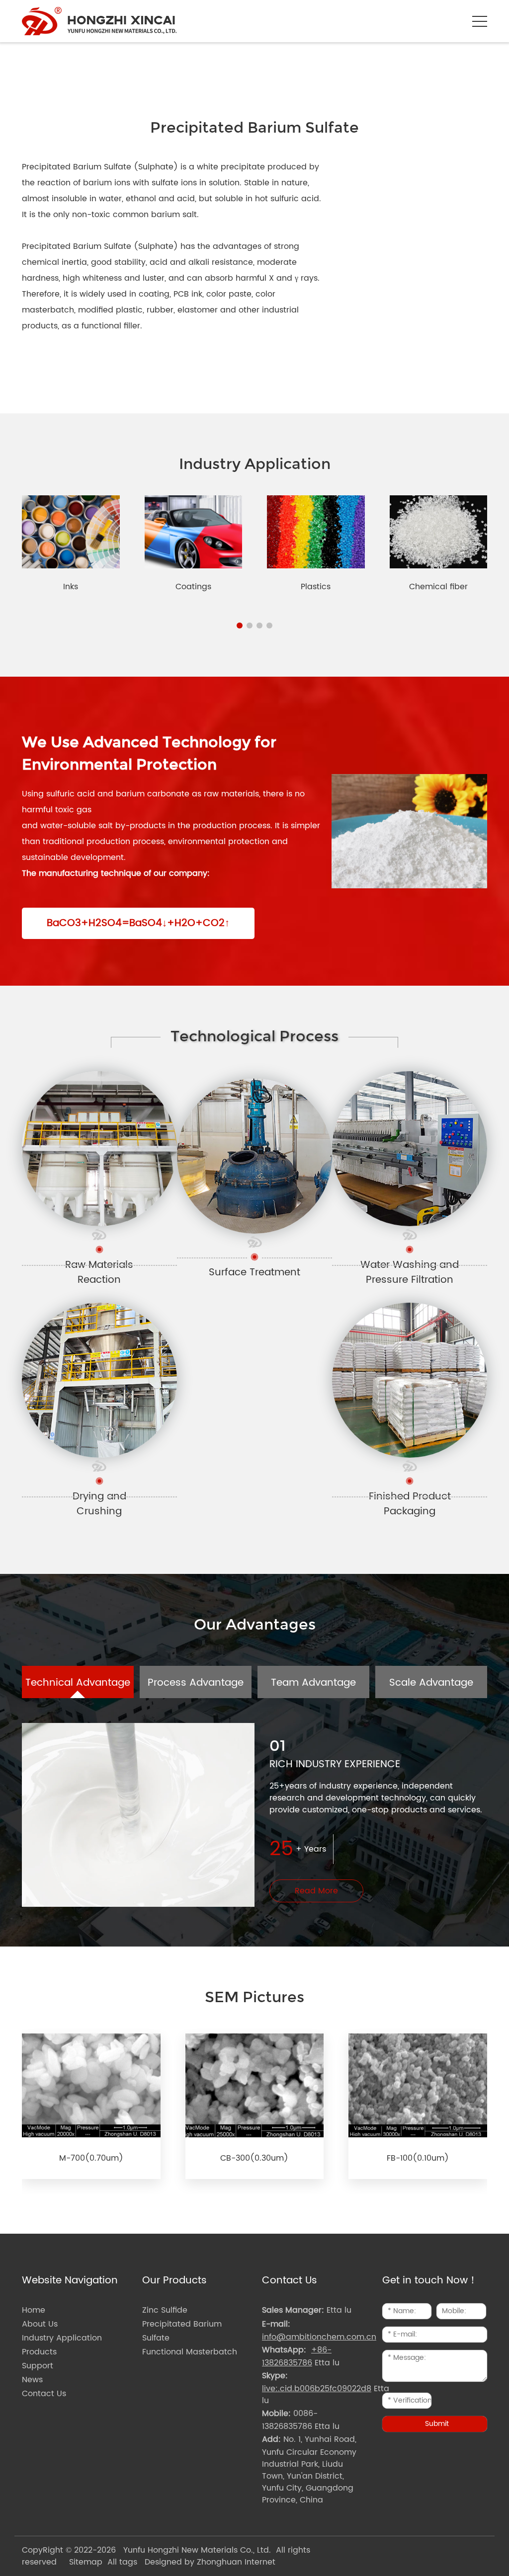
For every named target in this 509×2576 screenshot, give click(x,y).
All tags (122, 2562)
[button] (240, 625)
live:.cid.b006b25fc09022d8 (317, 2389)
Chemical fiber (438, 587)
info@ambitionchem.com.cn (319, 2337)
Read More (316, 1891)
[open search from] (455, 20)
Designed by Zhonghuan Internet (210, 2562)
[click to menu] (480, 21)
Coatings (193, 587)
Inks (71, 587)
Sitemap (86, 2562)
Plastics (316, 587)
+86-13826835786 (297, 2356)
